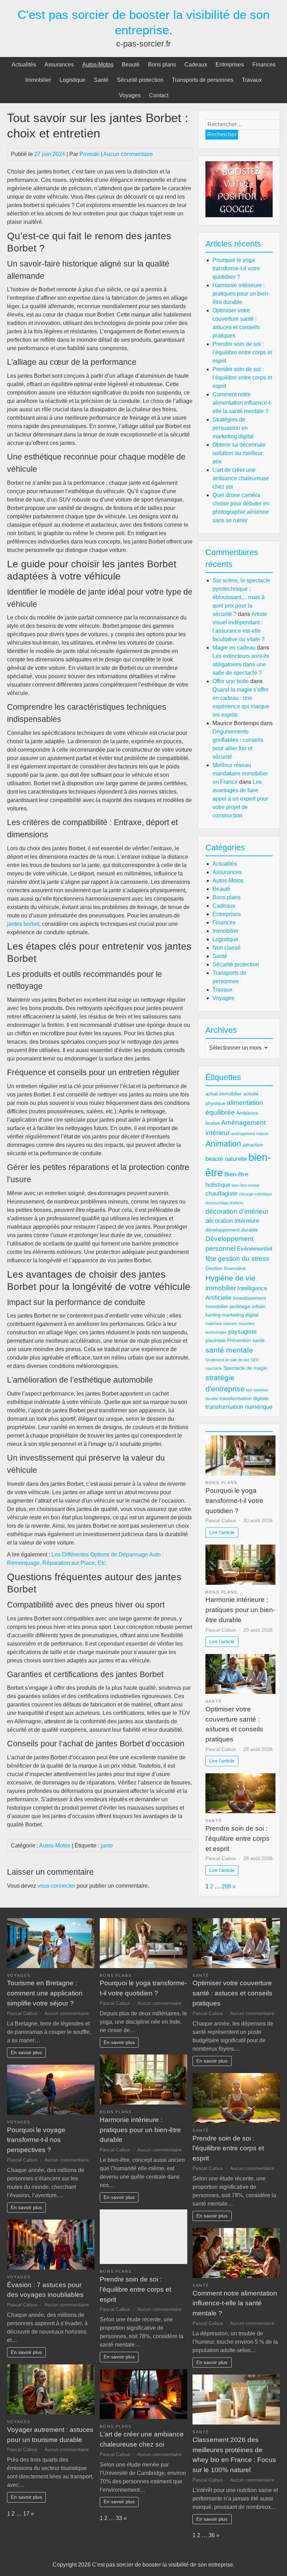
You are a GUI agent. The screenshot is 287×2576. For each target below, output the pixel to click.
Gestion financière (226, 1268)
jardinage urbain (248, 1306)
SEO (255, 1360)
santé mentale (229, 1350)
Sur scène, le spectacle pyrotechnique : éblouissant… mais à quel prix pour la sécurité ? (241, 597)
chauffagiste (221, 1194)
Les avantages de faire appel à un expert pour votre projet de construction (240, 799)
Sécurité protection (140, 80)
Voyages (130, 95)
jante (107, 1846)
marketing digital (240, 1315)
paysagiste (242, 1332)
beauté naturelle (226, 1159)
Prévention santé (246, 1340)
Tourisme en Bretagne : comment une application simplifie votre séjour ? (45, 1993)
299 (226, 1886)
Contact (159, 95)
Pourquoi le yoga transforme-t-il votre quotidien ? (236, 268)
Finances (264, 65)
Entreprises (230, 65)
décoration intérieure (232, 1221)
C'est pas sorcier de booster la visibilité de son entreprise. (163, 2565)
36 (212, 2535)
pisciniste (216, 1340)
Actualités (24, 65)
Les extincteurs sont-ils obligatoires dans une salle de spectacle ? (241, 664)
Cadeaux (196, 65)
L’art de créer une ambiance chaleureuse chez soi (241, 478)
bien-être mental (245, 1185)
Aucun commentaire (128, 154)
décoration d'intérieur (237, 1211)
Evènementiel (255, 1249)
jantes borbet (23, 924)
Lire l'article (222, 1532)
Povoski (89, 154)
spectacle (214, 1368)
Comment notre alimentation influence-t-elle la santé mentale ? (242, 403)
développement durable (232, 1230)
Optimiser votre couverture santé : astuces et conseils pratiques (232, 1993)
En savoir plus (26, 2052)
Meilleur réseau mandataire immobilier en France (240, 773)
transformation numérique (239, 1407)
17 (26, 2514)
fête (211, 1259)
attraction (253, 1145)
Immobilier (38, 80)
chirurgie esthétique (255, 1194)
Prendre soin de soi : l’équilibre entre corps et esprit (242, 352)
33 (119, 2518)
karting (213, 1315)
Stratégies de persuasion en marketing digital (233, 428)
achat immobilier (224, 1094)
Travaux (252, 80)
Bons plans (162, 65)
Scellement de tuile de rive (227, 1360)
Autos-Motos (98, 65)
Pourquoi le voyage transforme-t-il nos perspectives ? (36, 2140)
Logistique (72, 80)
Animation (223, 1144)
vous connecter (56, 1886)
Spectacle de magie (245, 1368)
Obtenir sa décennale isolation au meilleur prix (239, 453)
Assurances (59, 65)
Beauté (131, 65)
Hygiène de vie (230, 1278)
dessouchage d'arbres (225, 1203)
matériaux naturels (221, 1324)
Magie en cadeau (234, 648)
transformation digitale (244, 1398)
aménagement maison (250, 1134)
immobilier (221, 1288)
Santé (101, 80)
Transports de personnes (203, 80)
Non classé (226, 948)
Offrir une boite (231, 681)
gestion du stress (244, 1259)
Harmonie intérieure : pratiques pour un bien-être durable (241, 294)
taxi (249, 1390)
